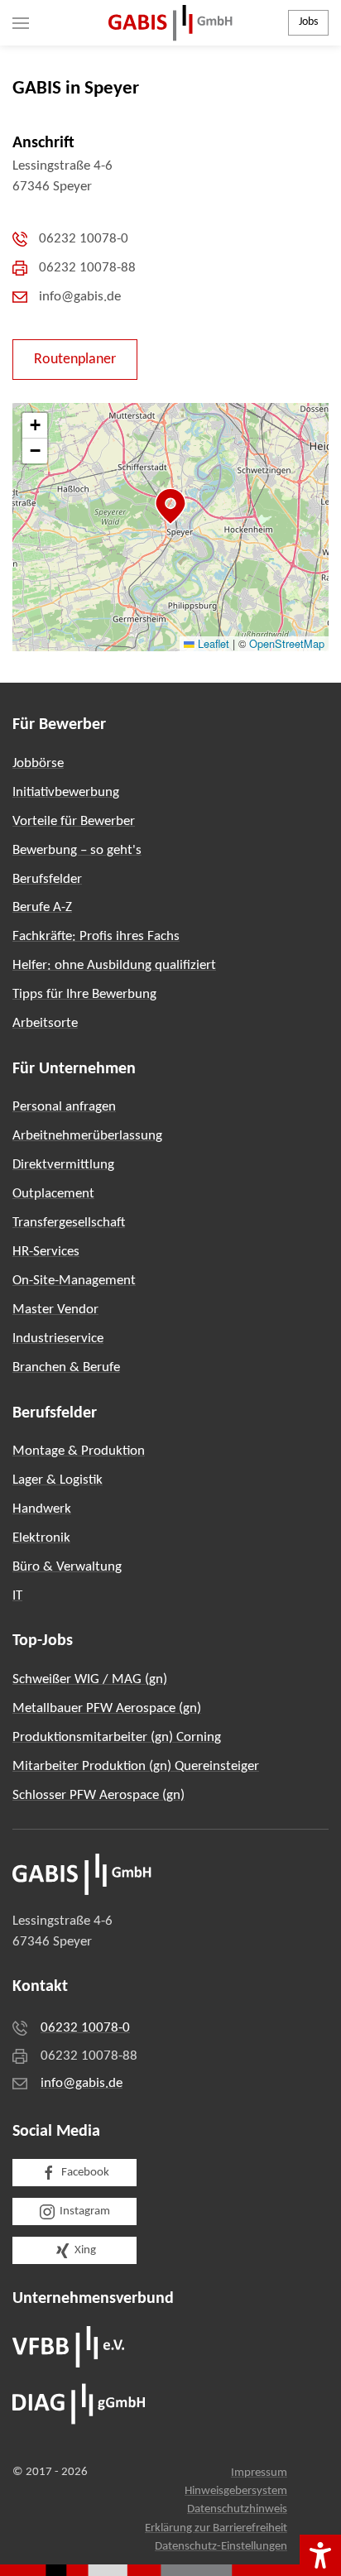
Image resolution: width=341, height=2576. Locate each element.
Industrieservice (58, 1338)
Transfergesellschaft (69, 1223)
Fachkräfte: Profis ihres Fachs (96, 936)
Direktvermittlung (63, 1165)
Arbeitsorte (45, 1023)
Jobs (308, 22)
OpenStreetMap (287, 643)
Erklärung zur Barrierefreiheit (216, 2528)
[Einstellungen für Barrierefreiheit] (320, 2555)
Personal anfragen (64, 1107)
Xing (85, 2250)
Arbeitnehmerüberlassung (87, 1136)
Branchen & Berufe (66, 1367)
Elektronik (41, 1538)
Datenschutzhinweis (237, 2509)
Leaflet (212, 643)
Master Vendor (55, 1310)
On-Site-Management (74, 1281)
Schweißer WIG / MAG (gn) (90, 1679)
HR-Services (46, 1252)
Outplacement (53, 1194)
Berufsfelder (47, 879)
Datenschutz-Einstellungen (221, 2547)
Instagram (85, 2211)
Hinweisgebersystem (236, 2491)
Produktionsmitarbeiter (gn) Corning (117, 1737)
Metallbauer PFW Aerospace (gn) (107, 1708)
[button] (21, 23)
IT (17, 1596)
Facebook (85, 2173)
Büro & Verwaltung (67, 1567)
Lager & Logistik (58, 1480)
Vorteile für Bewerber (74, 821)
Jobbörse (38, 763)
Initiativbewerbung (66, 792)
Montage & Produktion (79, 1451)
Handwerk (42, 1509)
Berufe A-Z (42, 907)
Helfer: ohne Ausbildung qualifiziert (114, 965)
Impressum (259, 2473)
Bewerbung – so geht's (77, 850)
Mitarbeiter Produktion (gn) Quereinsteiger (136, 1766)
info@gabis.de (82, 2083)
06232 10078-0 (85, 2028)
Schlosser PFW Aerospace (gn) (98, 1795)
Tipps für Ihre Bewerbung (84, 994)
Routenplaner (75, 360)
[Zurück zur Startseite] (170, 23)
